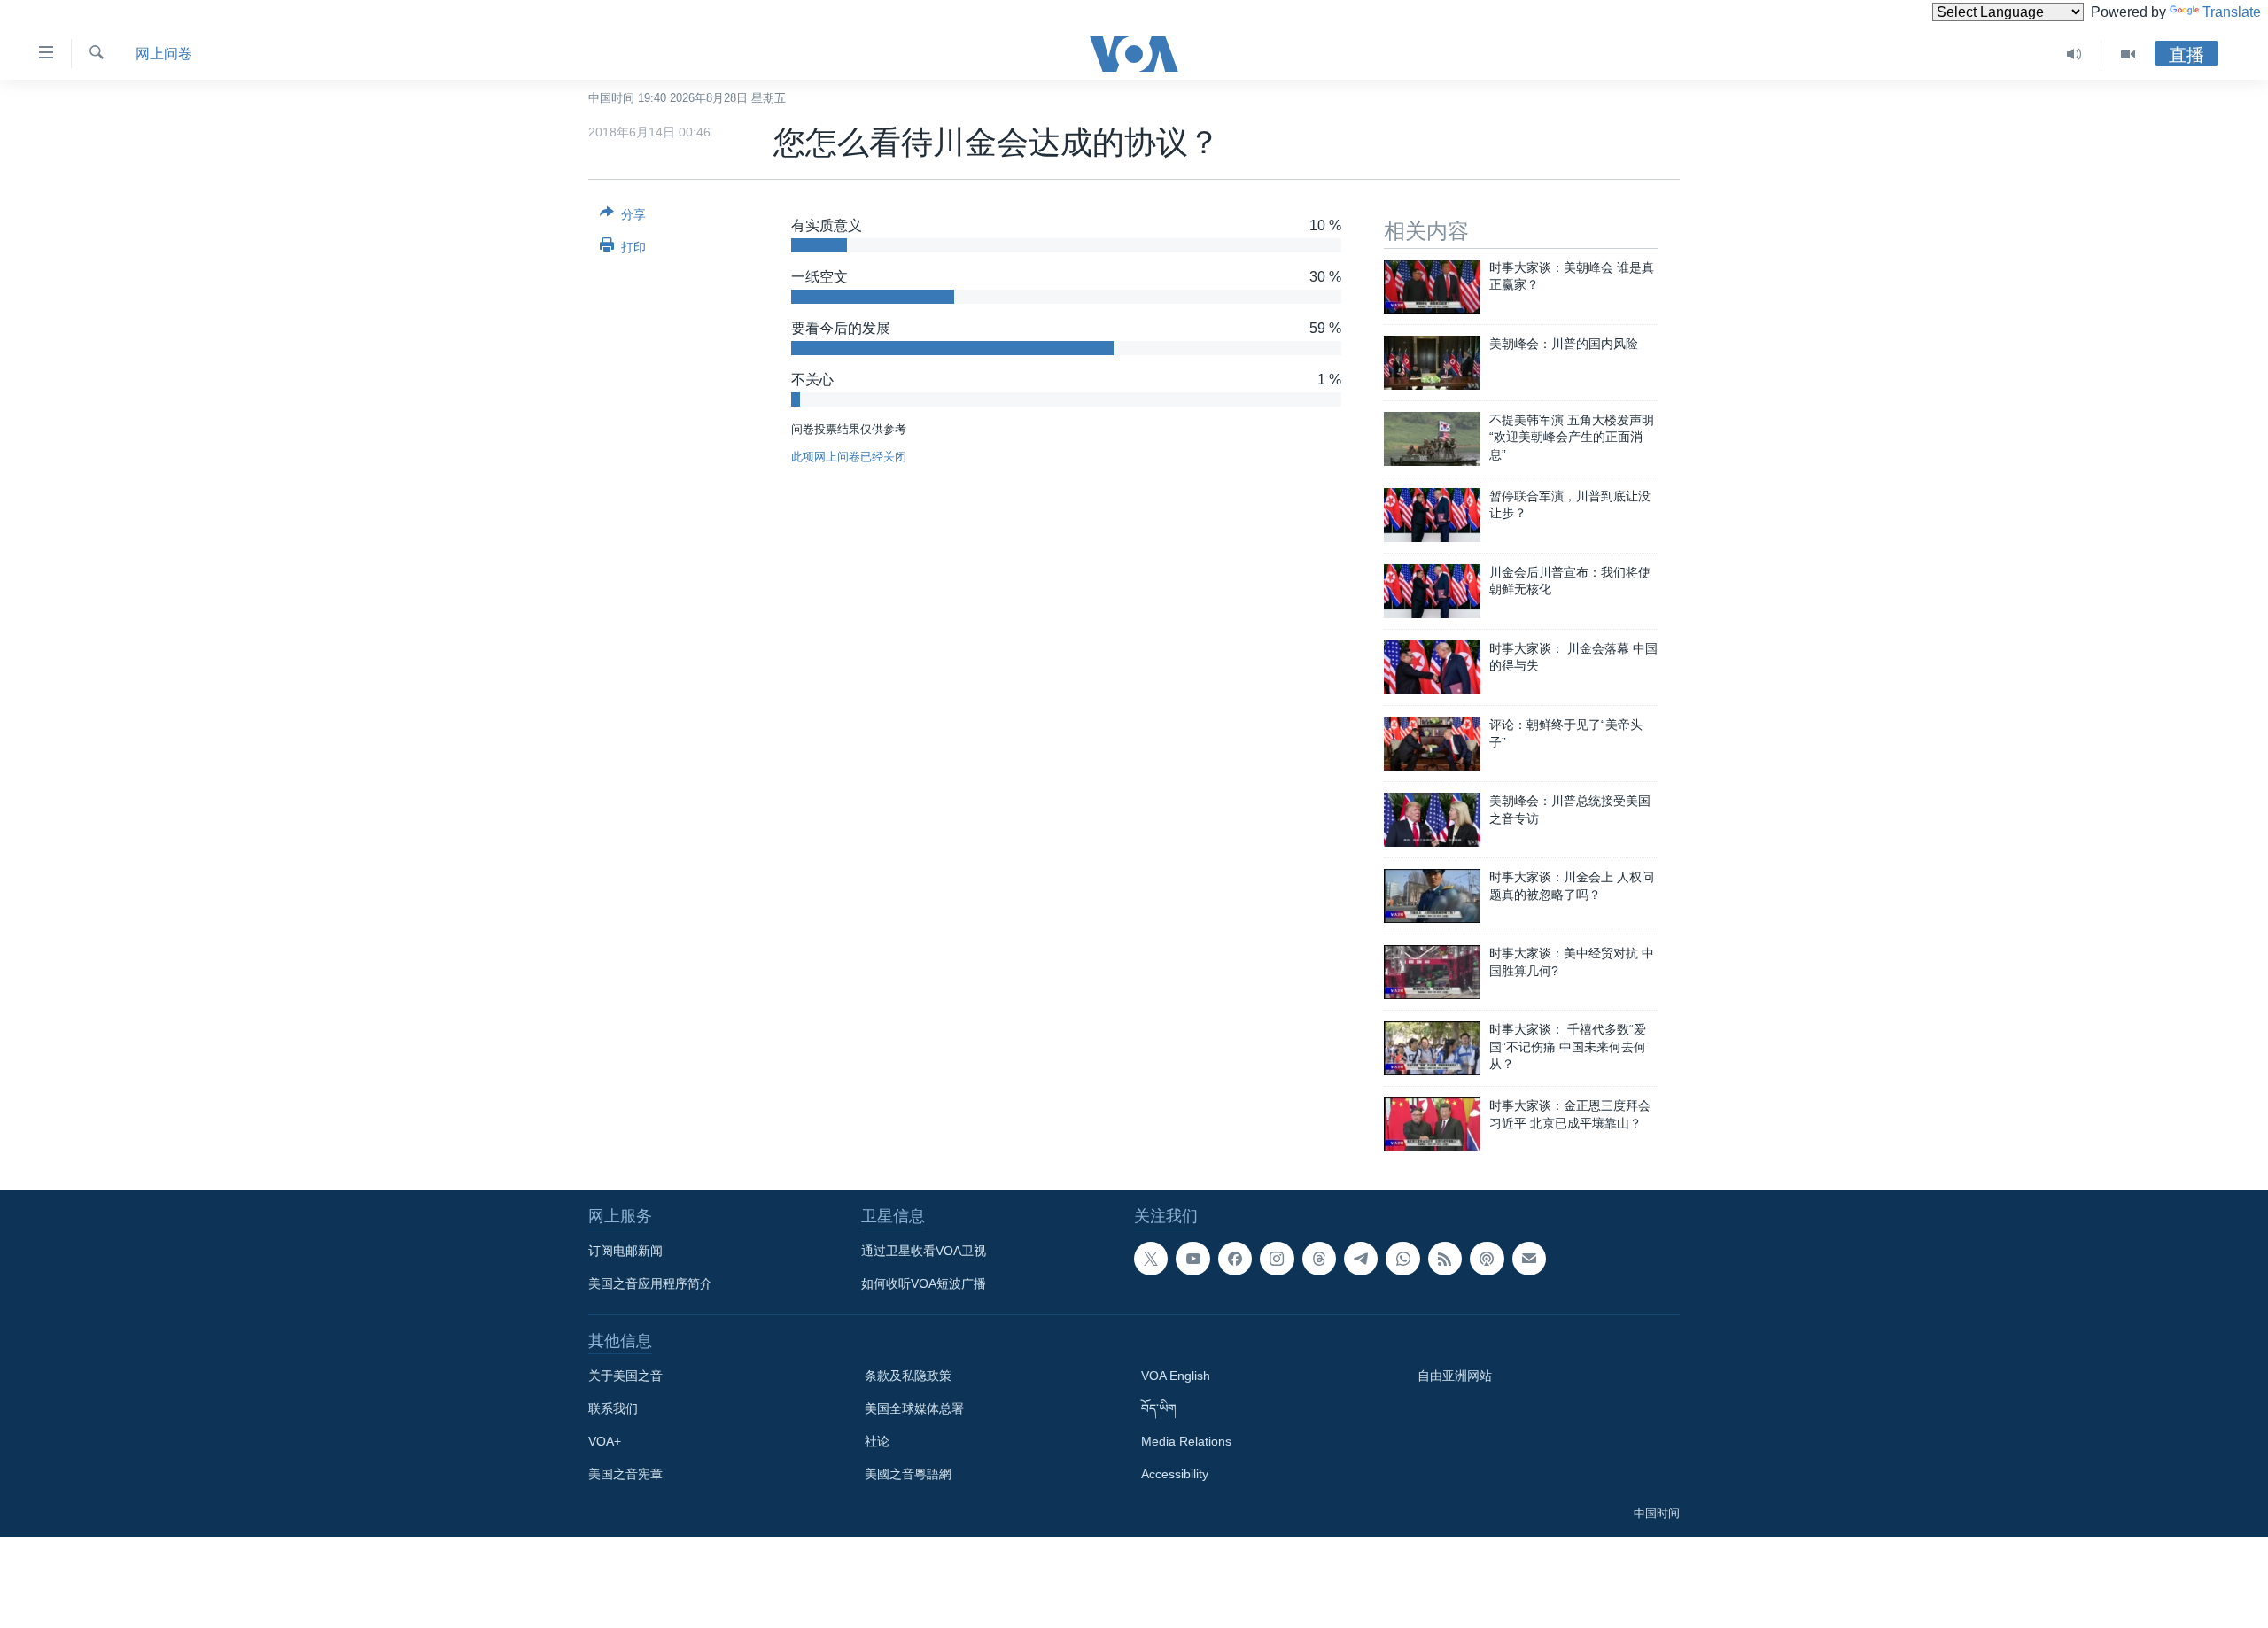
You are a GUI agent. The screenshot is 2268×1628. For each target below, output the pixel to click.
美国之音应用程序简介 (650, 1283)
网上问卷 (164, 54)
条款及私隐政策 (908, 1376)
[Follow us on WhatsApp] (1402, 1259)
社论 (877, 1441)
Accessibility (1175, 1474)
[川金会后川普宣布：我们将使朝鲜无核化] (1432, 591)
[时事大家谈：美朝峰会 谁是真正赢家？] (1432, 287)
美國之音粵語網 (908, 1474)
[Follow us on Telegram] (1361, 1259)
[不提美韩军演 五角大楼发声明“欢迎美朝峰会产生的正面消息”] (1432, 439)
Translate (2232, 12)
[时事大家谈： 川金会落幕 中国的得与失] (1432, 667)
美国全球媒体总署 (914, 1408)
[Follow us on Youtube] (1192, 1259)
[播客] (1487, 1259)
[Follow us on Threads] (1319, 1259)
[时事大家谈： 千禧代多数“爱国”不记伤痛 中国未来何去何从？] (1432, 1048)
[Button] (623, 217)
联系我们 (613, 1408)
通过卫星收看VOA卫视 (924, 1251)
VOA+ (605, 1441)
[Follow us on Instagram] (1277, 1259)
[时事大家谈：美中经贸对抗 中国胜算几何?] (1432, 972)
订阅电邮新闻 (625, 1251)
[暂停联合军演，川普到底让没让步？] (1432, 515)
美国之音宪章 (625, 1474)
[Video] (2128, 54)
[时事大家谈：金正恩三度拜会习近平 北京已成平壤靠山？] (1432, 1124)
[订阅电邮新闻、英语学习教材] (1529, 1259)
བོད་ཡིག (1159, 1408)
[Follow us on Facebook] (1235, 1259)
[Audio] (2074, 54)
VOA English (1176, 1376)
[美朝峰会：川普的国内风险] (1432, 363)
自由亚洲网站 (1455, 1376)
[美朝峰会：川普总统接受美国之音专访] (1432, 820)
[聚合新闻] (1445, 1259)
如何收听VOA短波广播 (924, 1283)
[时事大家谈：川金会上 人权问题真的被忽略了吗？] (1432, 896)
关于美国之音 (625, 1376)
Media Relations (1186, 1441)
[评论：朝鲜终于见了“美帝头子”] (1432, 744)
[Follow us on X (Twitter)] (1151, 1259)
